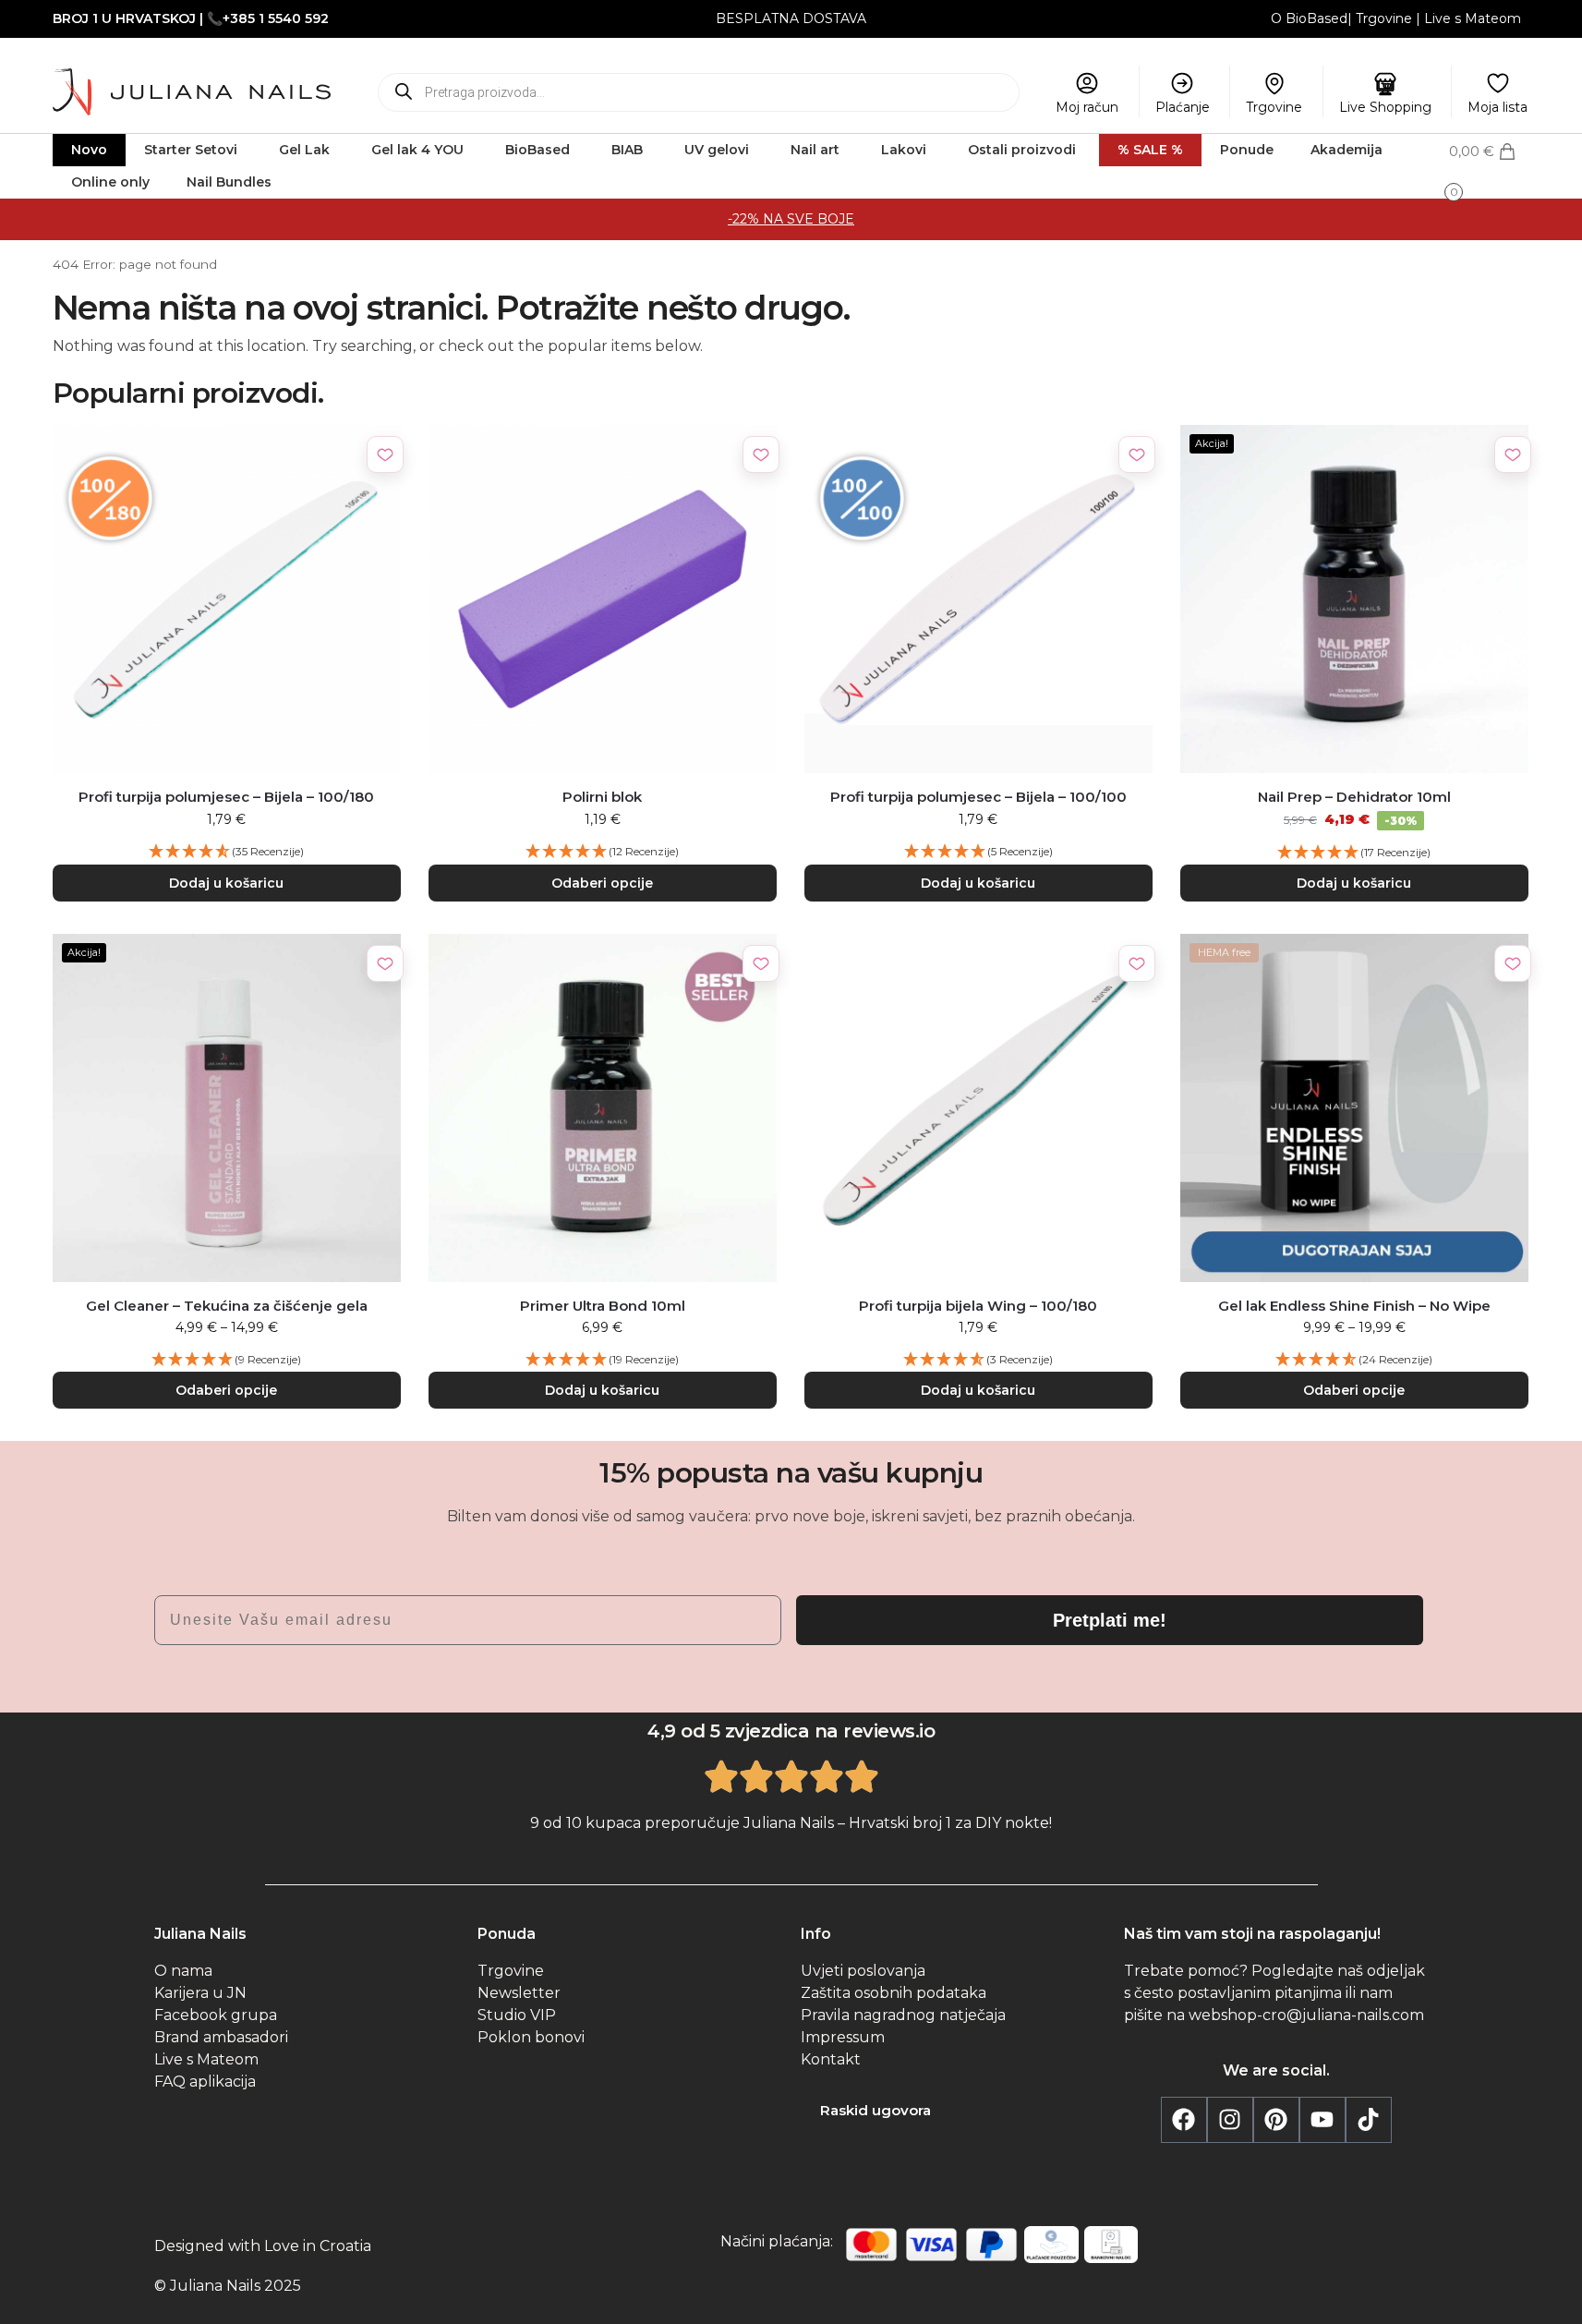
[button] (1489, 169)
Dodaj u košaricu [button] (226, 883)
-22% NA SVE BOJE (791, 219)
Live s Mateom (1473, 18)
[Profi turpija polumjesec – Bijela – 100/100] (978, 599)
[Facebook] (1184, 2120)
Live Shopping (1385, 107)
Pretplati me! (1110, 1620)
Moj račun (1087, 107)
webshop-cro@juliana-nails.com (1306, 2015)
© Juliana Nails (207, 2286)
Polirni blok (602, 797)
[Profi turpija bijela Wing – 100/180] (978, 1108)
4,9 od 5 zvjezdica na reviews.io (791, 1731)
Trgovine (1384, 18)
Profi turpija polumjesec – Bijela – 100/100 (978, 797)
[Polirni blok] (603, 599)
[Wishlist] (385, 454)
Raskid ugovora (876, 2110)
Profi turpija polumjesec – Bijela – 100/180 (226, 797)
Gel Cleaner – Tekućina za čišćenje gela (227, 1306)
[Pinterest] (1276, 2120)
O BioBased (1309, 18)
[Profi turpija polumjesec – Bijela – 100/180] (227, 599)
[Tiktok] (1369, 2120)
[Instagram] (1230, 2120)
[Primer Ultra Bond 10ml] (603, 1108)
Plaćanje (1183, 107)
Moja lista (1497, 107)
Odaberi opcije (602, 883)
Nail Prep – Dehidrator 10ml (1354, 797)
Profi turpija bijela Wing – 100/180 (978, 1306)
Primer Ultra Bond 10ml (603, 1306)
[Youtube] (1322, 2120)
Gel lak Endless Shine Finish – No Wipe (1354, 1306)
